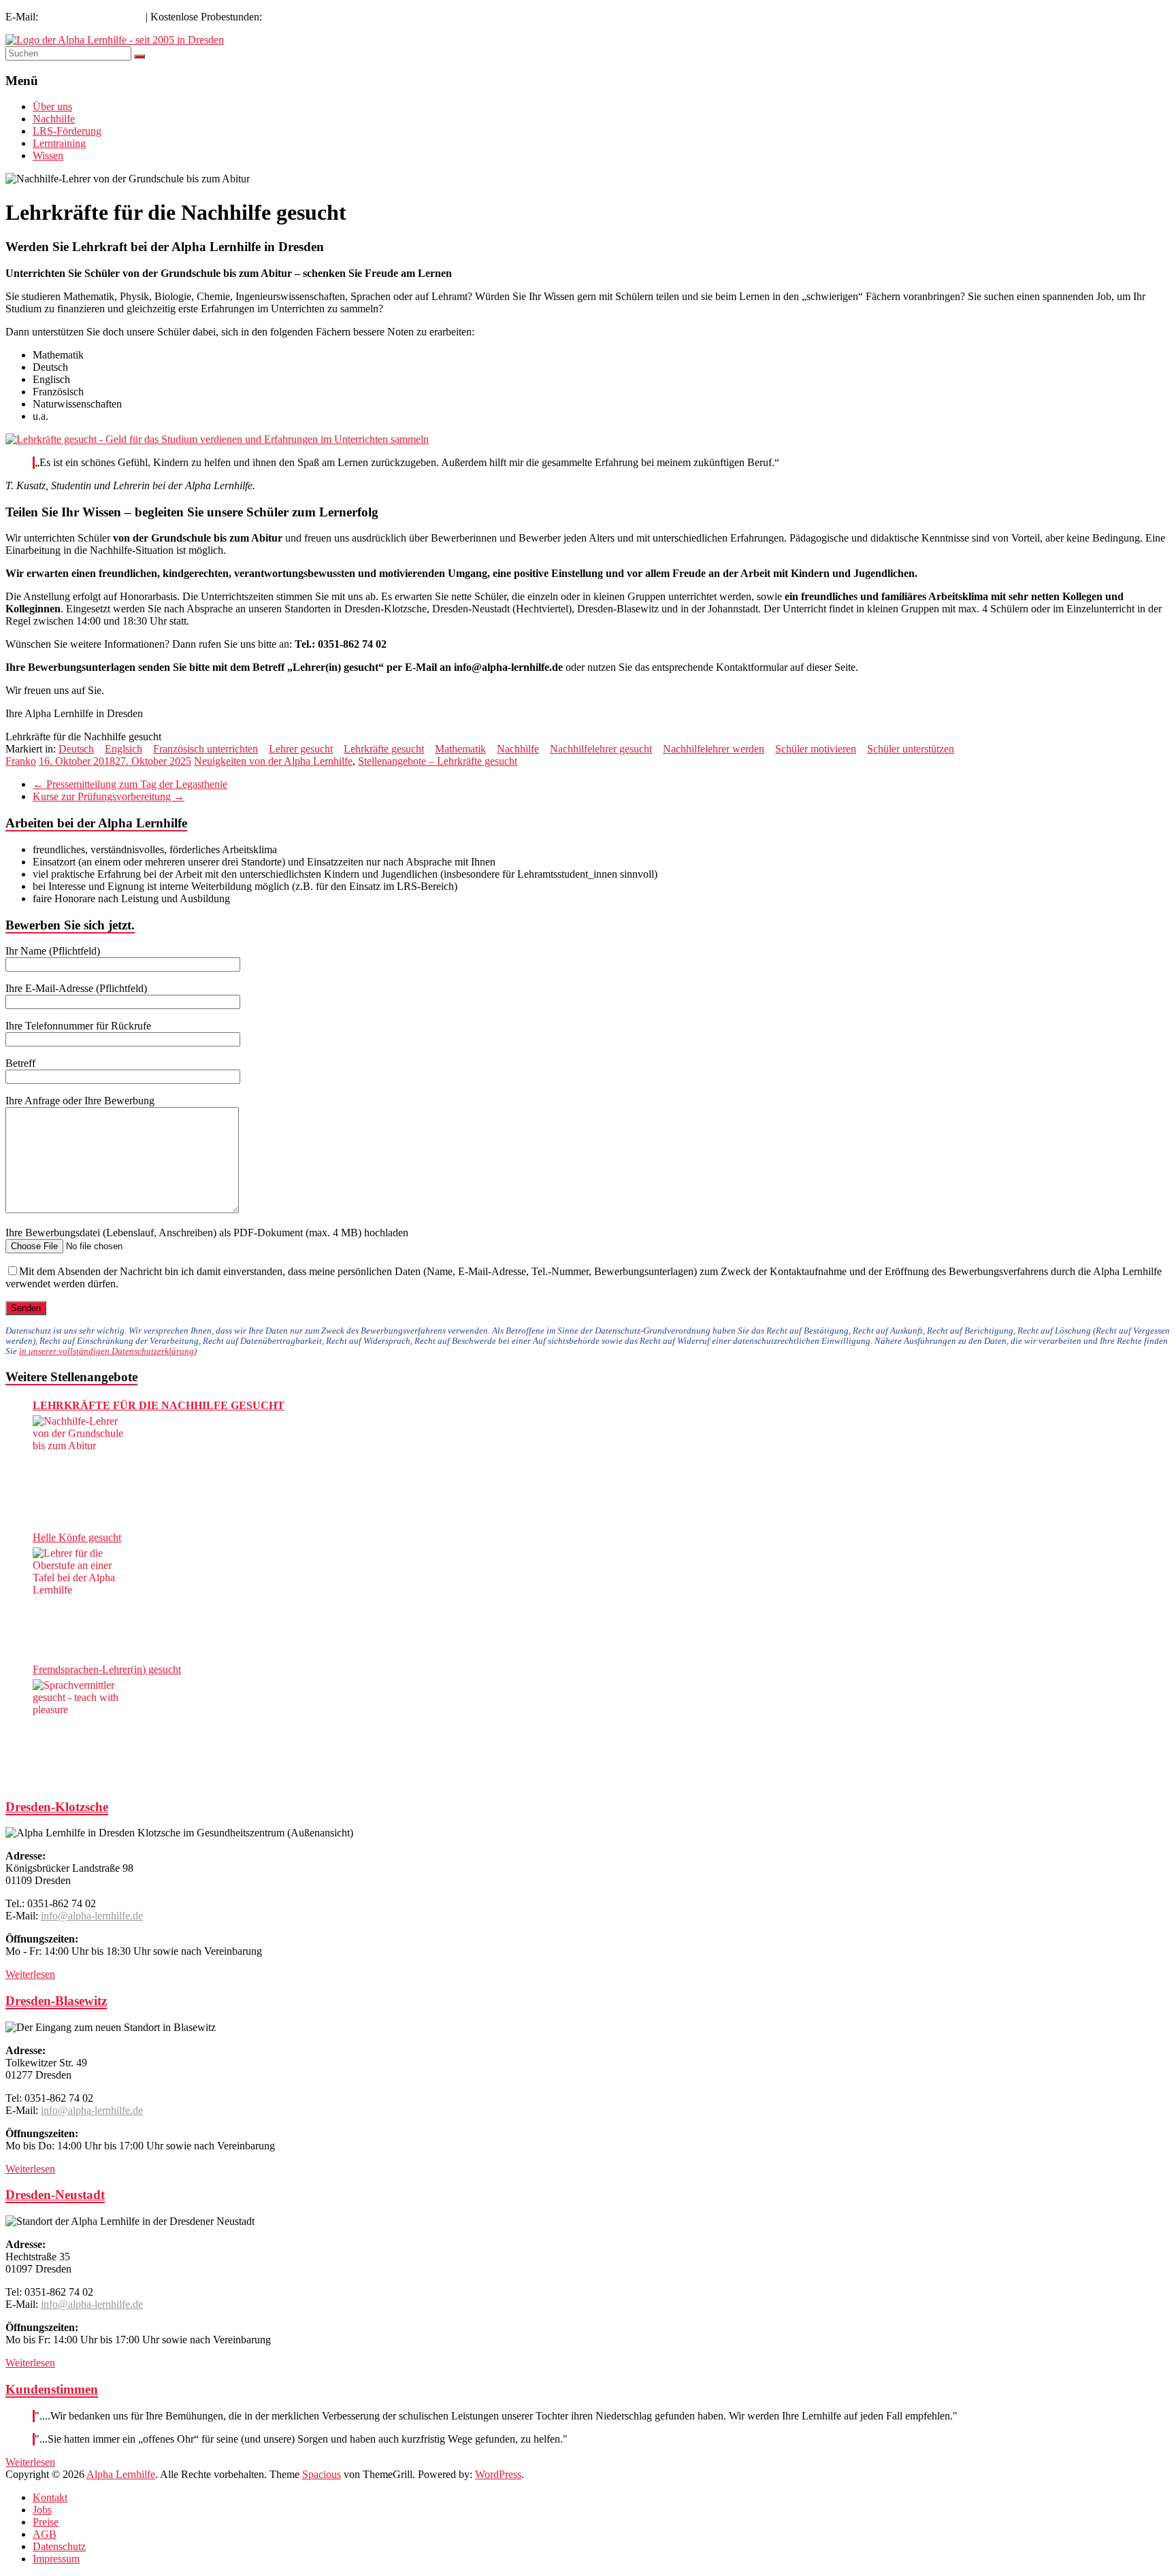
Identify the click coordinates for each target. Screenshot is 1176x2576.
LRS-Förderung (67, 131)
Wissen (48, 155)
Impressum (56, 2559)
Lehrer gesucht (301, 749)
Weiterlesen (30, 1974)
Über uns (52, 106)
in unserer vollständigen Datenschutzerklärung (107, 1351)
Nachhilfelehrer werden (714, 749)
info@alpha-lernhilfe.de (92, 17)
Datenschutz (59, 2546)
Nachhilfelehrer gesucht (601, 749)
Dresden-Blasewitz (56, 2001)
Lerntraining (59, 143)
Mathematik (460, 749)
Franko (21, 761)
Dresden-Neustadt (55, 2195)
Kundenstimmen (52, 2389)
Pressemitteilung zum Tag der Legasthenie (130, 784)
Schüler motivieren (816, 749)
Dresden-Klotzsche (57, 1807)
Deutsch (76, 749)
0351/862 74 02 (299, 17)
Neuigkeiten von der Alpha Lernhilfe (273, 761)
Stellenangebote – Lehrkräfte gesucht (438, 761)
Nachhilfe (54, 119)
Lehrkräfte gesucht (384, 749)
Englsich (124, 749)
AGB (45, 2534)
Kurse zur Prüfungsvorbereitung (109, 796)
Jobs (42, 2510)
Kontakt (50, 2497)
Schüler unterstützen (911, 749)
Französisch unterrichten (206, 749)
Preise (46, 2522)
